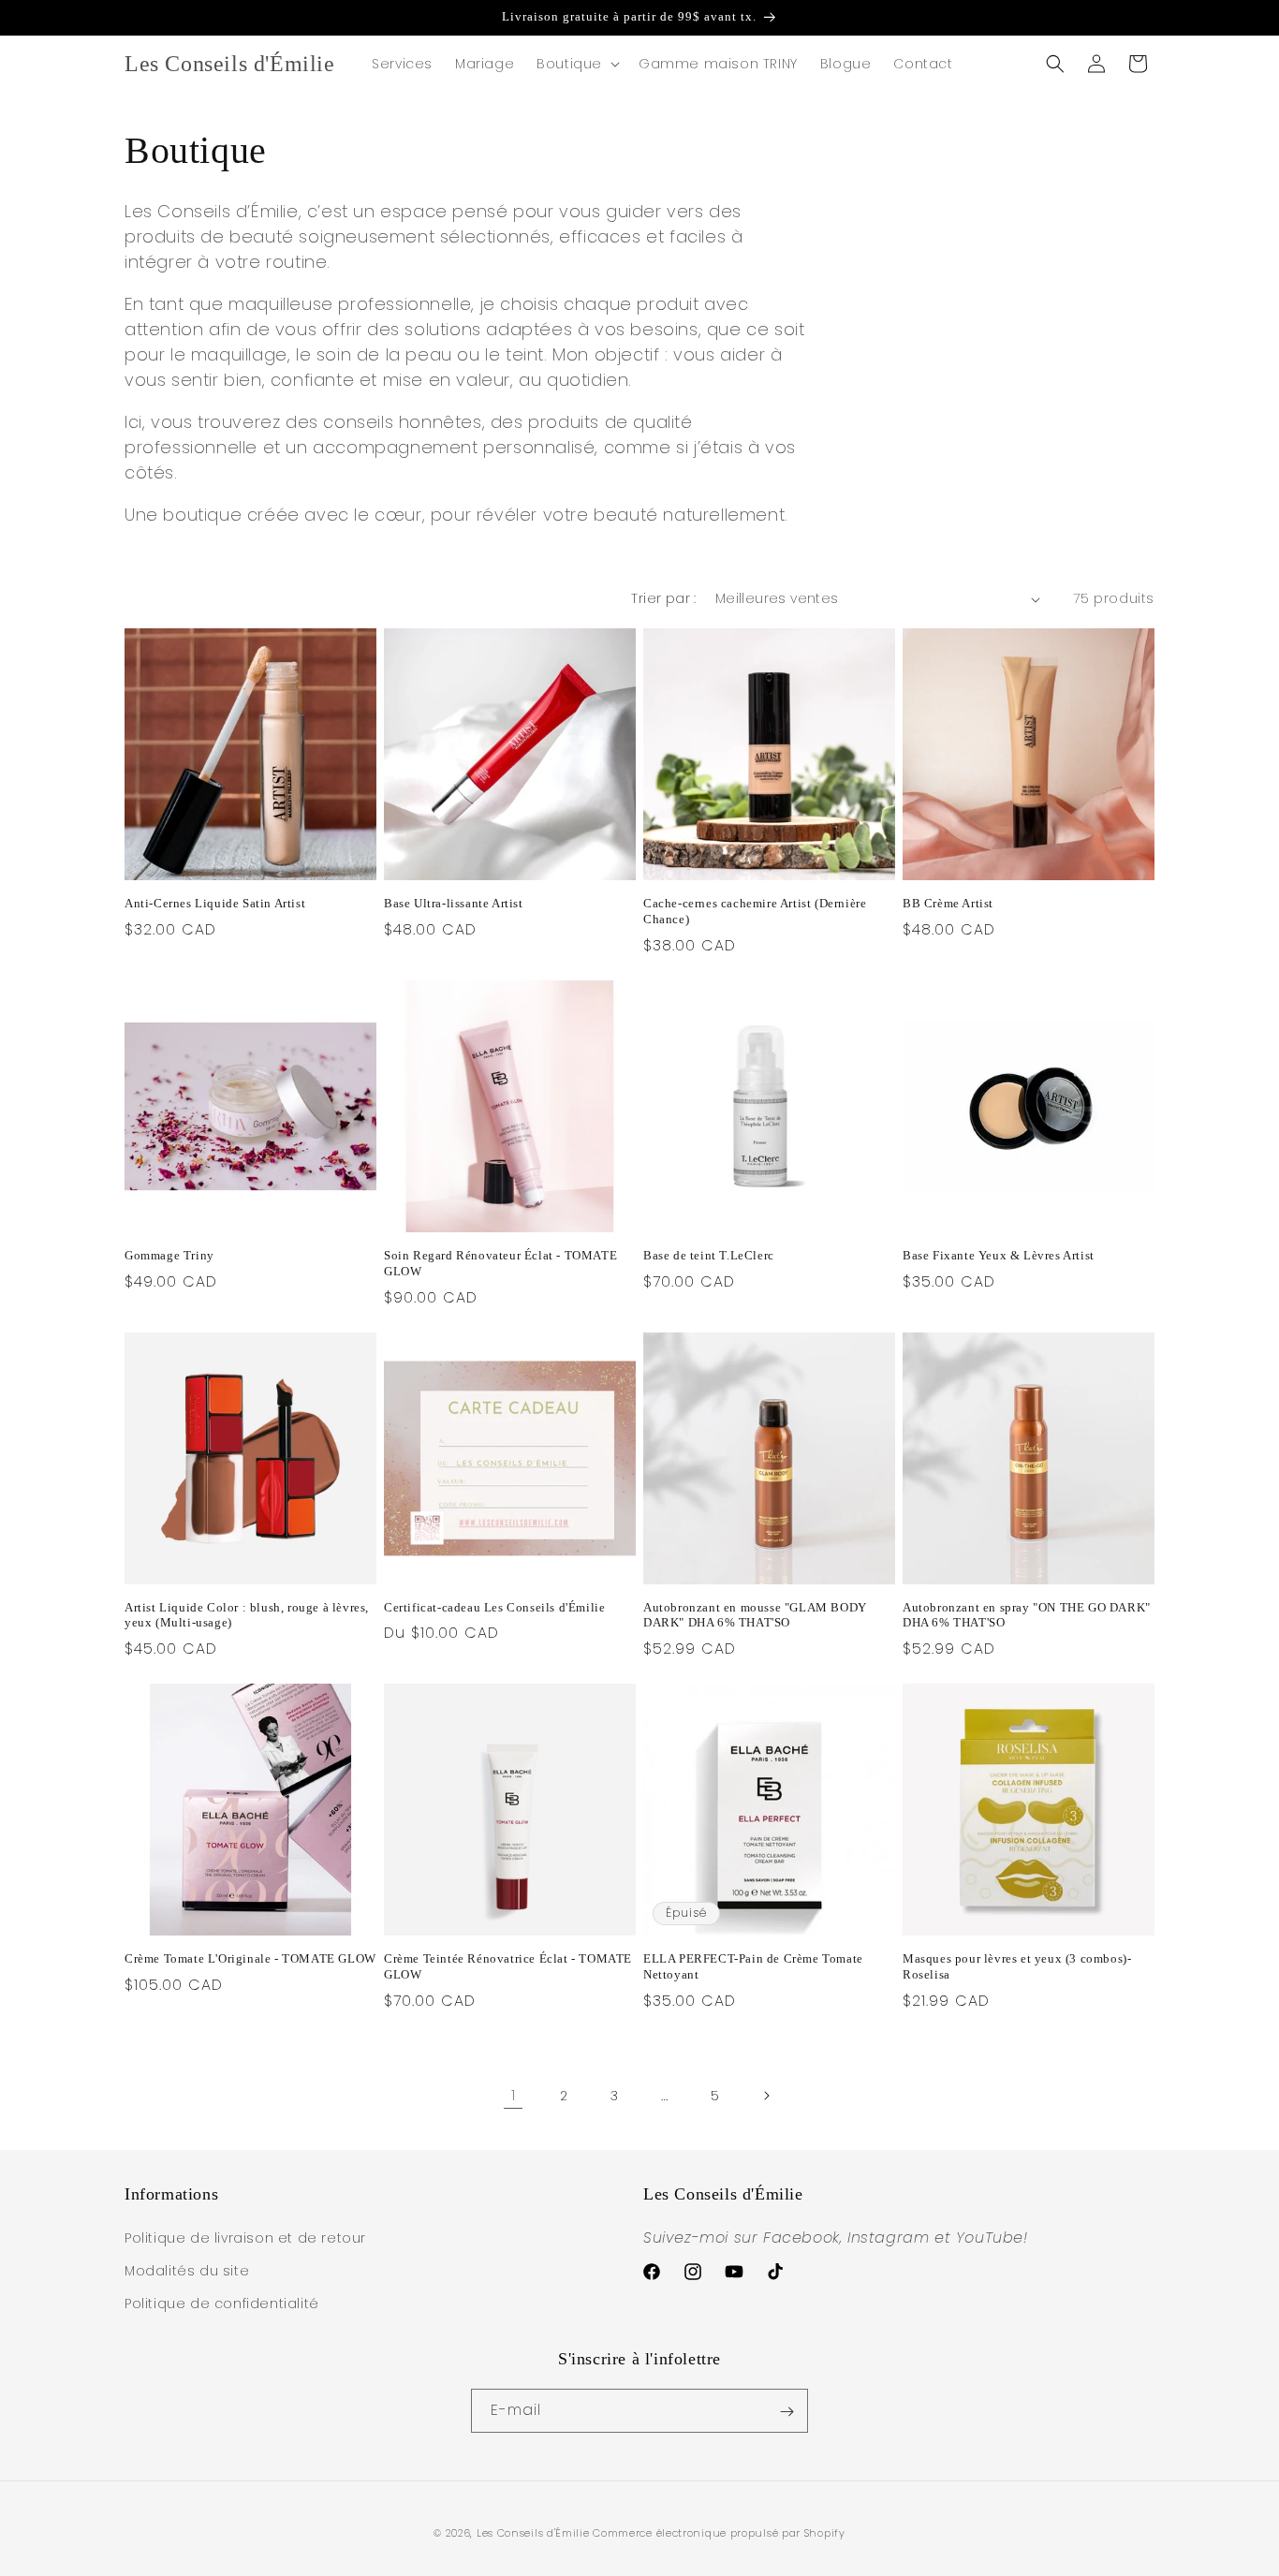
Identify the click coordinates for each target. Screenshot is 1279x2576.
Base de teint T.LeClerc (709, 1255)
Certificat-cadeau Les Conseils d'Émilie (494, 1607)
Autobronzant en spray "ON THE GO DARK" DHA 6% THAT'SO (1027, 1615)
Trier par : (663, 598)
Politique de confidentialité (222, 2304)
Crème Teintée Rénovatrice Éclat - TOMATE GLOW (508, 1966)
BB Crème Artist (948, 903)
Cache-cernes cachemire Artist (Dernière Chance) (755, 911)
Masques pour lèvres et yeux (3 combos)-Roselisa (1017, 1966)
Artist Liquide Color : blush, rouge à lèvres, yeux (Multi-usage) (247, 1615)
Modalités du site (187, 2271)
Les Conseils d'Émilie (533, 2533)
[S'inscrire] (787, 2412)
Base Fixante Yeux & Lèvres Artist (999, 1255)
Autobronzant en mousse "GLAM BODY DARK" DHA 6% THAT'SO (755, 1615)
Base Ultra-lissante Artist (454, 903)
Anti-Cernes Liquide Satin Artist (215, 903)
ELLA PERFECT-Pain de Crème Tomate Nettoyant (753, 1966)
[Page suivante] (766, 2096)
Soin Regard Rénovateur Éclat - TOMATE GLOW (500, 1263)
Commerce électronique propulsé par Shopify (719, 2533)
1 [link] (514, 2095)
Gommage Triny (169, 1255)
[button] (576, 64)
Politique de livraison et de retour (245, 2238)
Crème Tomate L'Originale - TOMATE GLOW (250, 1958)
